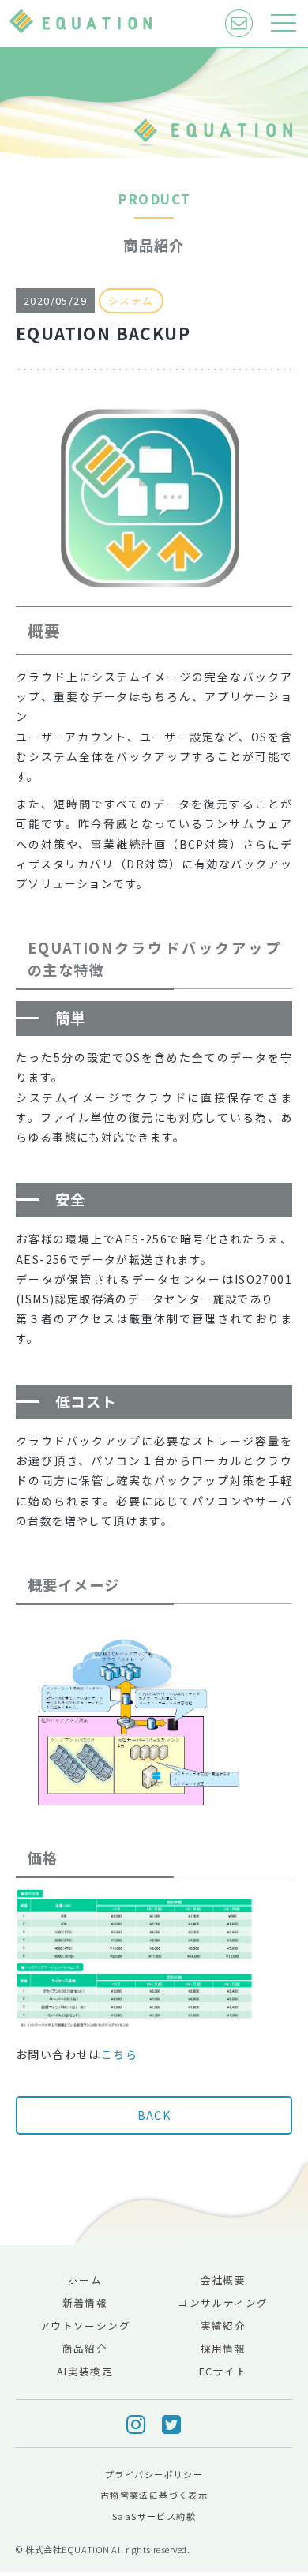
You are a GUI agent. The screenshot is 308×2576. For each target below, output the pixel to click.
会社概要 (223, 2280)
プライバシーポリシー (154, 2474)
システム (131, 300)
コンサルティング (223, 2302)
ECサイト (223, 2371)
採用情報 (223, 2348)
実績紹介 (223, 2325)
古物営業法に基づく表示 (154, 2495)
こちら (119, 2054)
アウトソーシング (85, 2325)
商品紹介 (85, 2348)
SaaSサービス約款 (154, 2516)
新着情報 (85, 2302)
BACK (154, 2115)
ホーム (85, 2280)
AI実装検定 (85, 2371)
